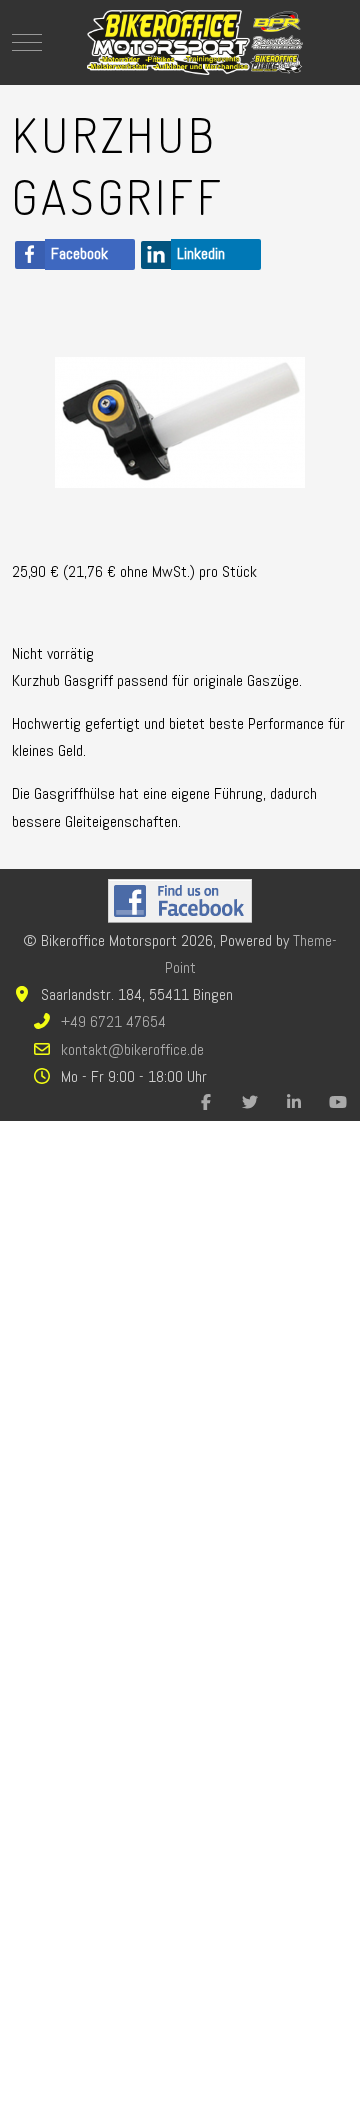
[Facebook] (206, 1102)
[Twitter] (250, 1102)
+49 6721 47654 (113, 1021)
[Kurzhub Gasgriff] (180, 421)
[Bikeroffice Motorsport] (195, 42)
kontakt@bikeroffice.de (132, 1049)
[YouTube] (338, 1102)
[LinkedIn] (294, 1102)
